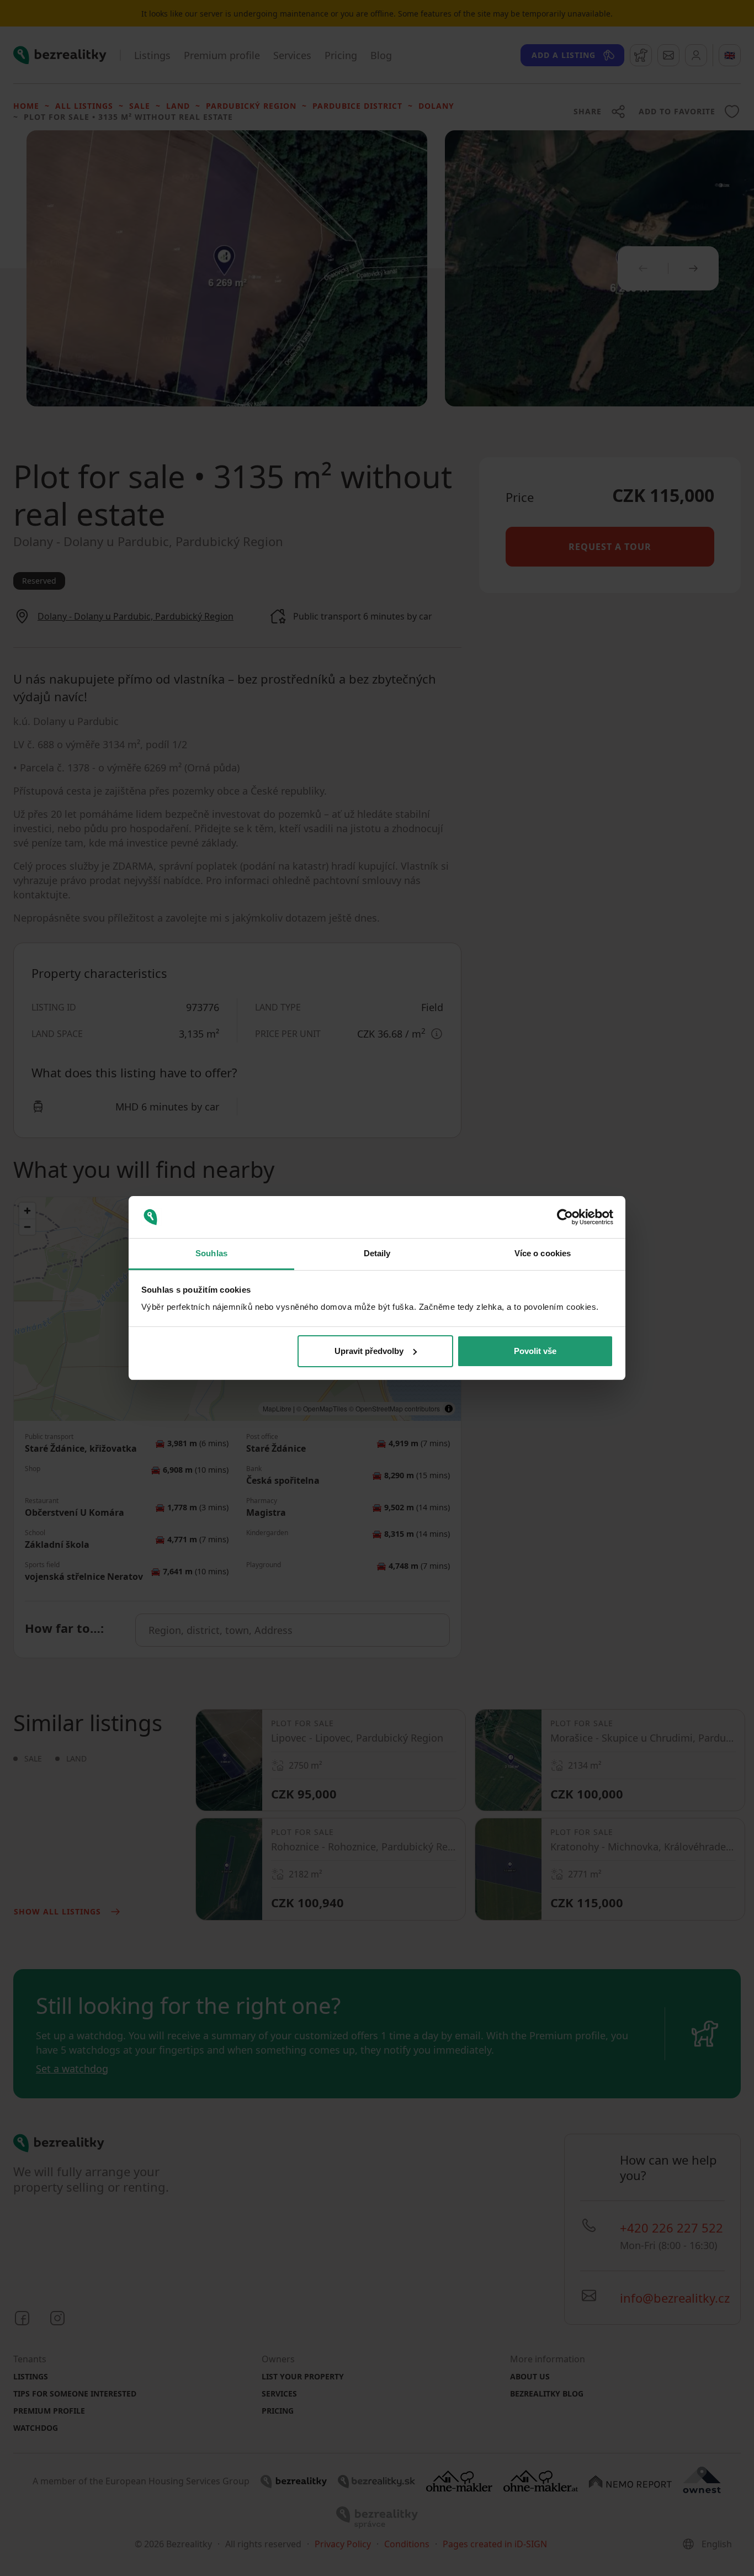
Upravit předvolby (369, 1351)
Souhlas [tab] (211, 1253)
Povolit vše (535, 1351)
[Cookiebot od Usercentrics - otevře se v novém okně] (565, 1217)
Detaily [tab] (377, 1253)
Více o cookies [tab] (543, 1253)
